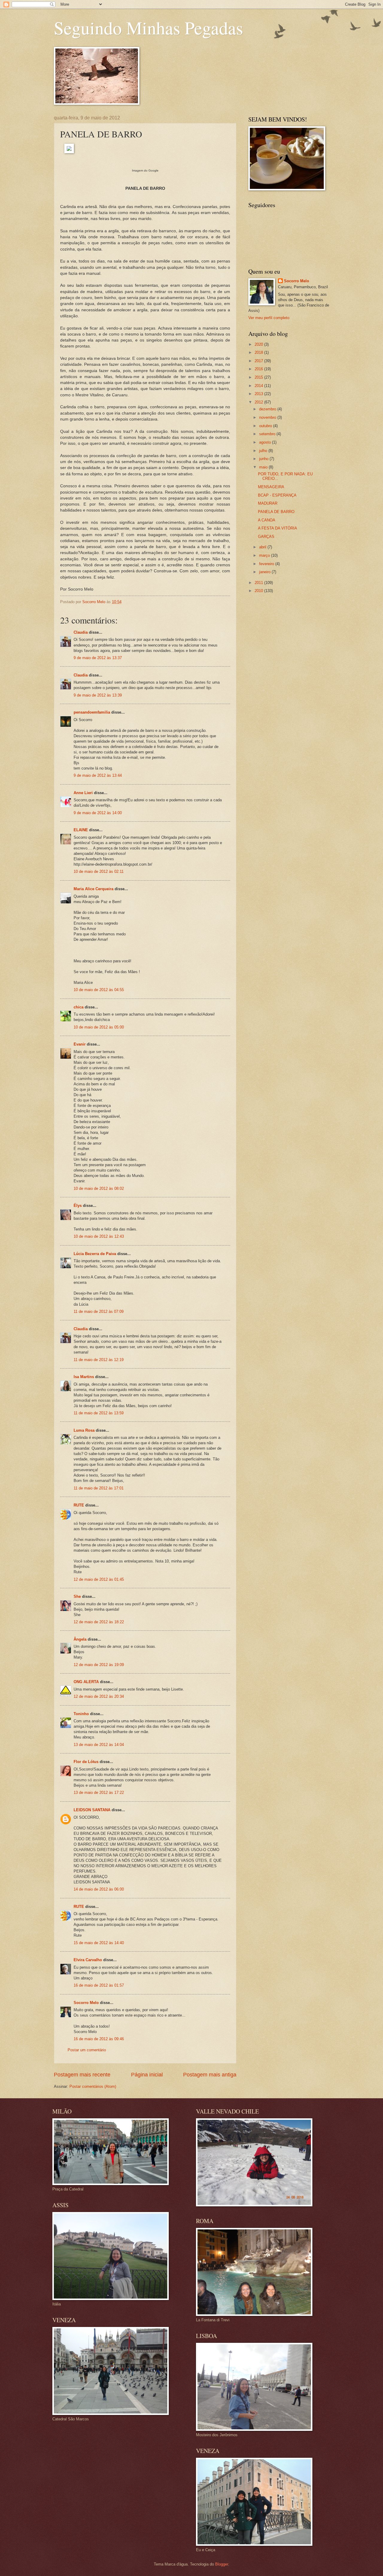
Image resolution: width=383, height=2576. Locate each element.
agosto (266, 442)
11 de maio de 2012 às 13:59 (99, 1413)
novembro (268, 417)
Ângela (80, 1639)
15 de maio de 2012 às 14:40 (99, 1943)
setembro (268, 434)
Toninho (81, 1714)
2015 (259, 377)
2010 (259, 591)
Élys (78, 1206)
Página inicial (147, 2075)
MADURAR (268, 503)
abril (263, 547)
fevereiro (267, 564)
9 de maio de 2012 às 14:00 (98, 813)
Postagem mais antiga (210, 2075)
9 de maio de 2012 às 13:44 (98, 775)
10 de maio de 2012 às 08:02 (99, 1188)
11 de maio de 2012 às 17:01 (99, 1488)
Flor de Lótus (86, 1762)
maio (264, 467)
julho (264, 451)
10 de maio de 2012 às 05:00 (99, 1027)
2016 (259, 369)
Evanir (80, 1044)
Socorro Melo (86, 2003)
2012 (259, 402)
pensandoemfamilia (92, 712)
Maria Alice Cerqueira (94, 889)
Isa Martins (84, 1377)
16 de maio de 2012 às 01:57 (99, 1985)
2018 (259, 352)
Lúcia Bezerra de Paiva (95, 1254)
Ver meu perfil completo (269, 318)
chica (79, 1007)
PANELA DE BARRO (276, 512)
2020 (259, 344)
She (77, 1596)
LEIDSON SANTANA (92, 1810)
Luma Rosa (84, 1430)
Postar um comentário (87, 2050)
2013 (259, 394)
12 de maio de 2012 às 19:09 (99, 1665)
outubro (266, 426)
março (265, 555)
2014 (259, 386)
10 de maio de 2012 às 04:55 (99, 990)
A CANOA (267, 520)
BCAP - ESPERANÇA (277, 495)
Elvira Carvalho (88, 1960)
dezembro (268, 409)
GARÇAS (266, 537)
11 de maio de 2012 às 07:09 (99, 1311)
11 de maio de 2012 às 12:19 (99, 1360)
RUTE (79, 1505)
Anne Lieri (83, 793)
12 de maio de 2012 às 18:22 (99, 1622)
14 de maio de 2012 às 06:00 (99, 1889)
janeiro (265, 572)
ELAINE (81, 830)
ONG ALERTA (86, 1682)
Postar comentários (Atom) (93, 2086)
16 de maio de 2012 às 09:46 (99, 2039)
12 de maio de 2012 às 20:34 (99, 1696)
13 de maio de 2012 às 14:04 (99, 1745)
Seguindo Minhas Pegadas (148, 28)
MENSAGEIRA (271, 487)
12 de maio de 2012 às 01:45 (99, 1579)
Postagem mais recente (82, 2075)
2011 (259, 583)
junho (264, 459)
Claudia (81, 632)
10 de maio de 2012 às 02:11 (99, 871)
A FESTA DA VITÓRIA (278, 528)
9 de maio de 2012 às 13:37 (98, 658)
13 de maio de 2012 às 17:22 (99, 1793)
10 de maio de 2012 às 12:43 (99, 1236)
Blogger (222, 2564)
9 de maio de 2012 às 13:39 (98, 695)
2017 (259, 361)
